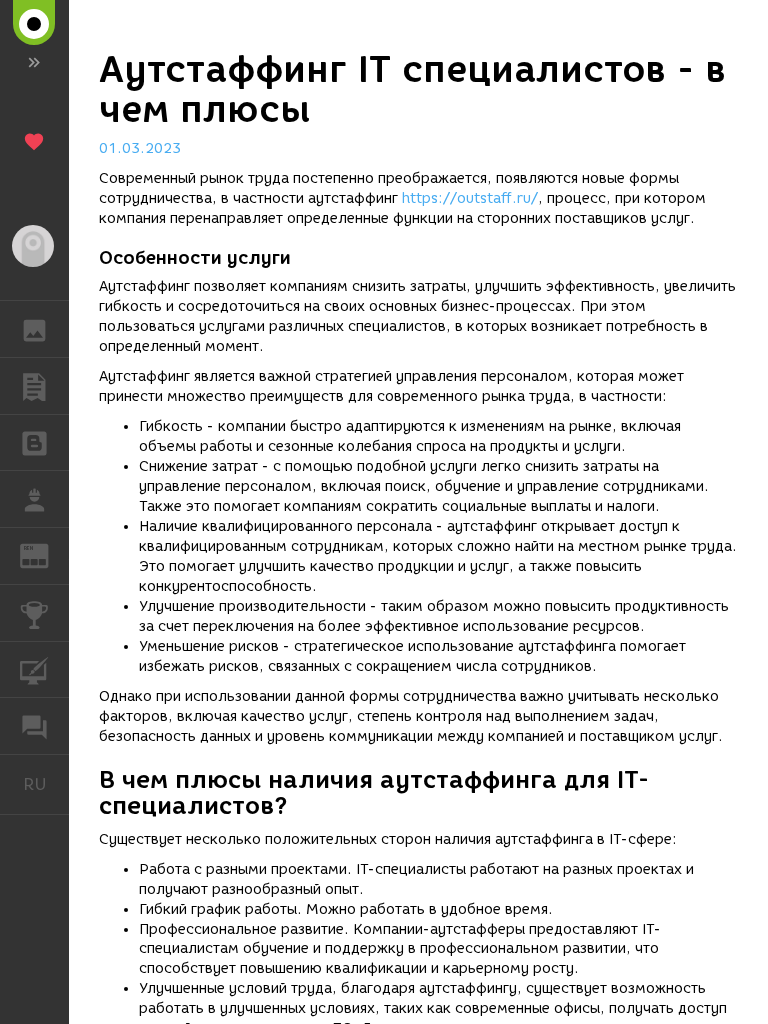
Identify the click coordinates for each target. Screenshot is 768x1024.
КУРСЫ (34, 670)
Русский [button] (46, 784)
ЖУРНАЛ (46, 554)
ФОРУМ (34, 726)
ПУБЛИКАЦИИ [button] (34, 386)
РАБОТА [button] (34, 499)
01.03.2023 (140, 148)
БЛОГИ (34, 443)
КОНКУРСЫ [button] (34, 613)
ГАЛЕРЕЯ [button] (34, 329)
